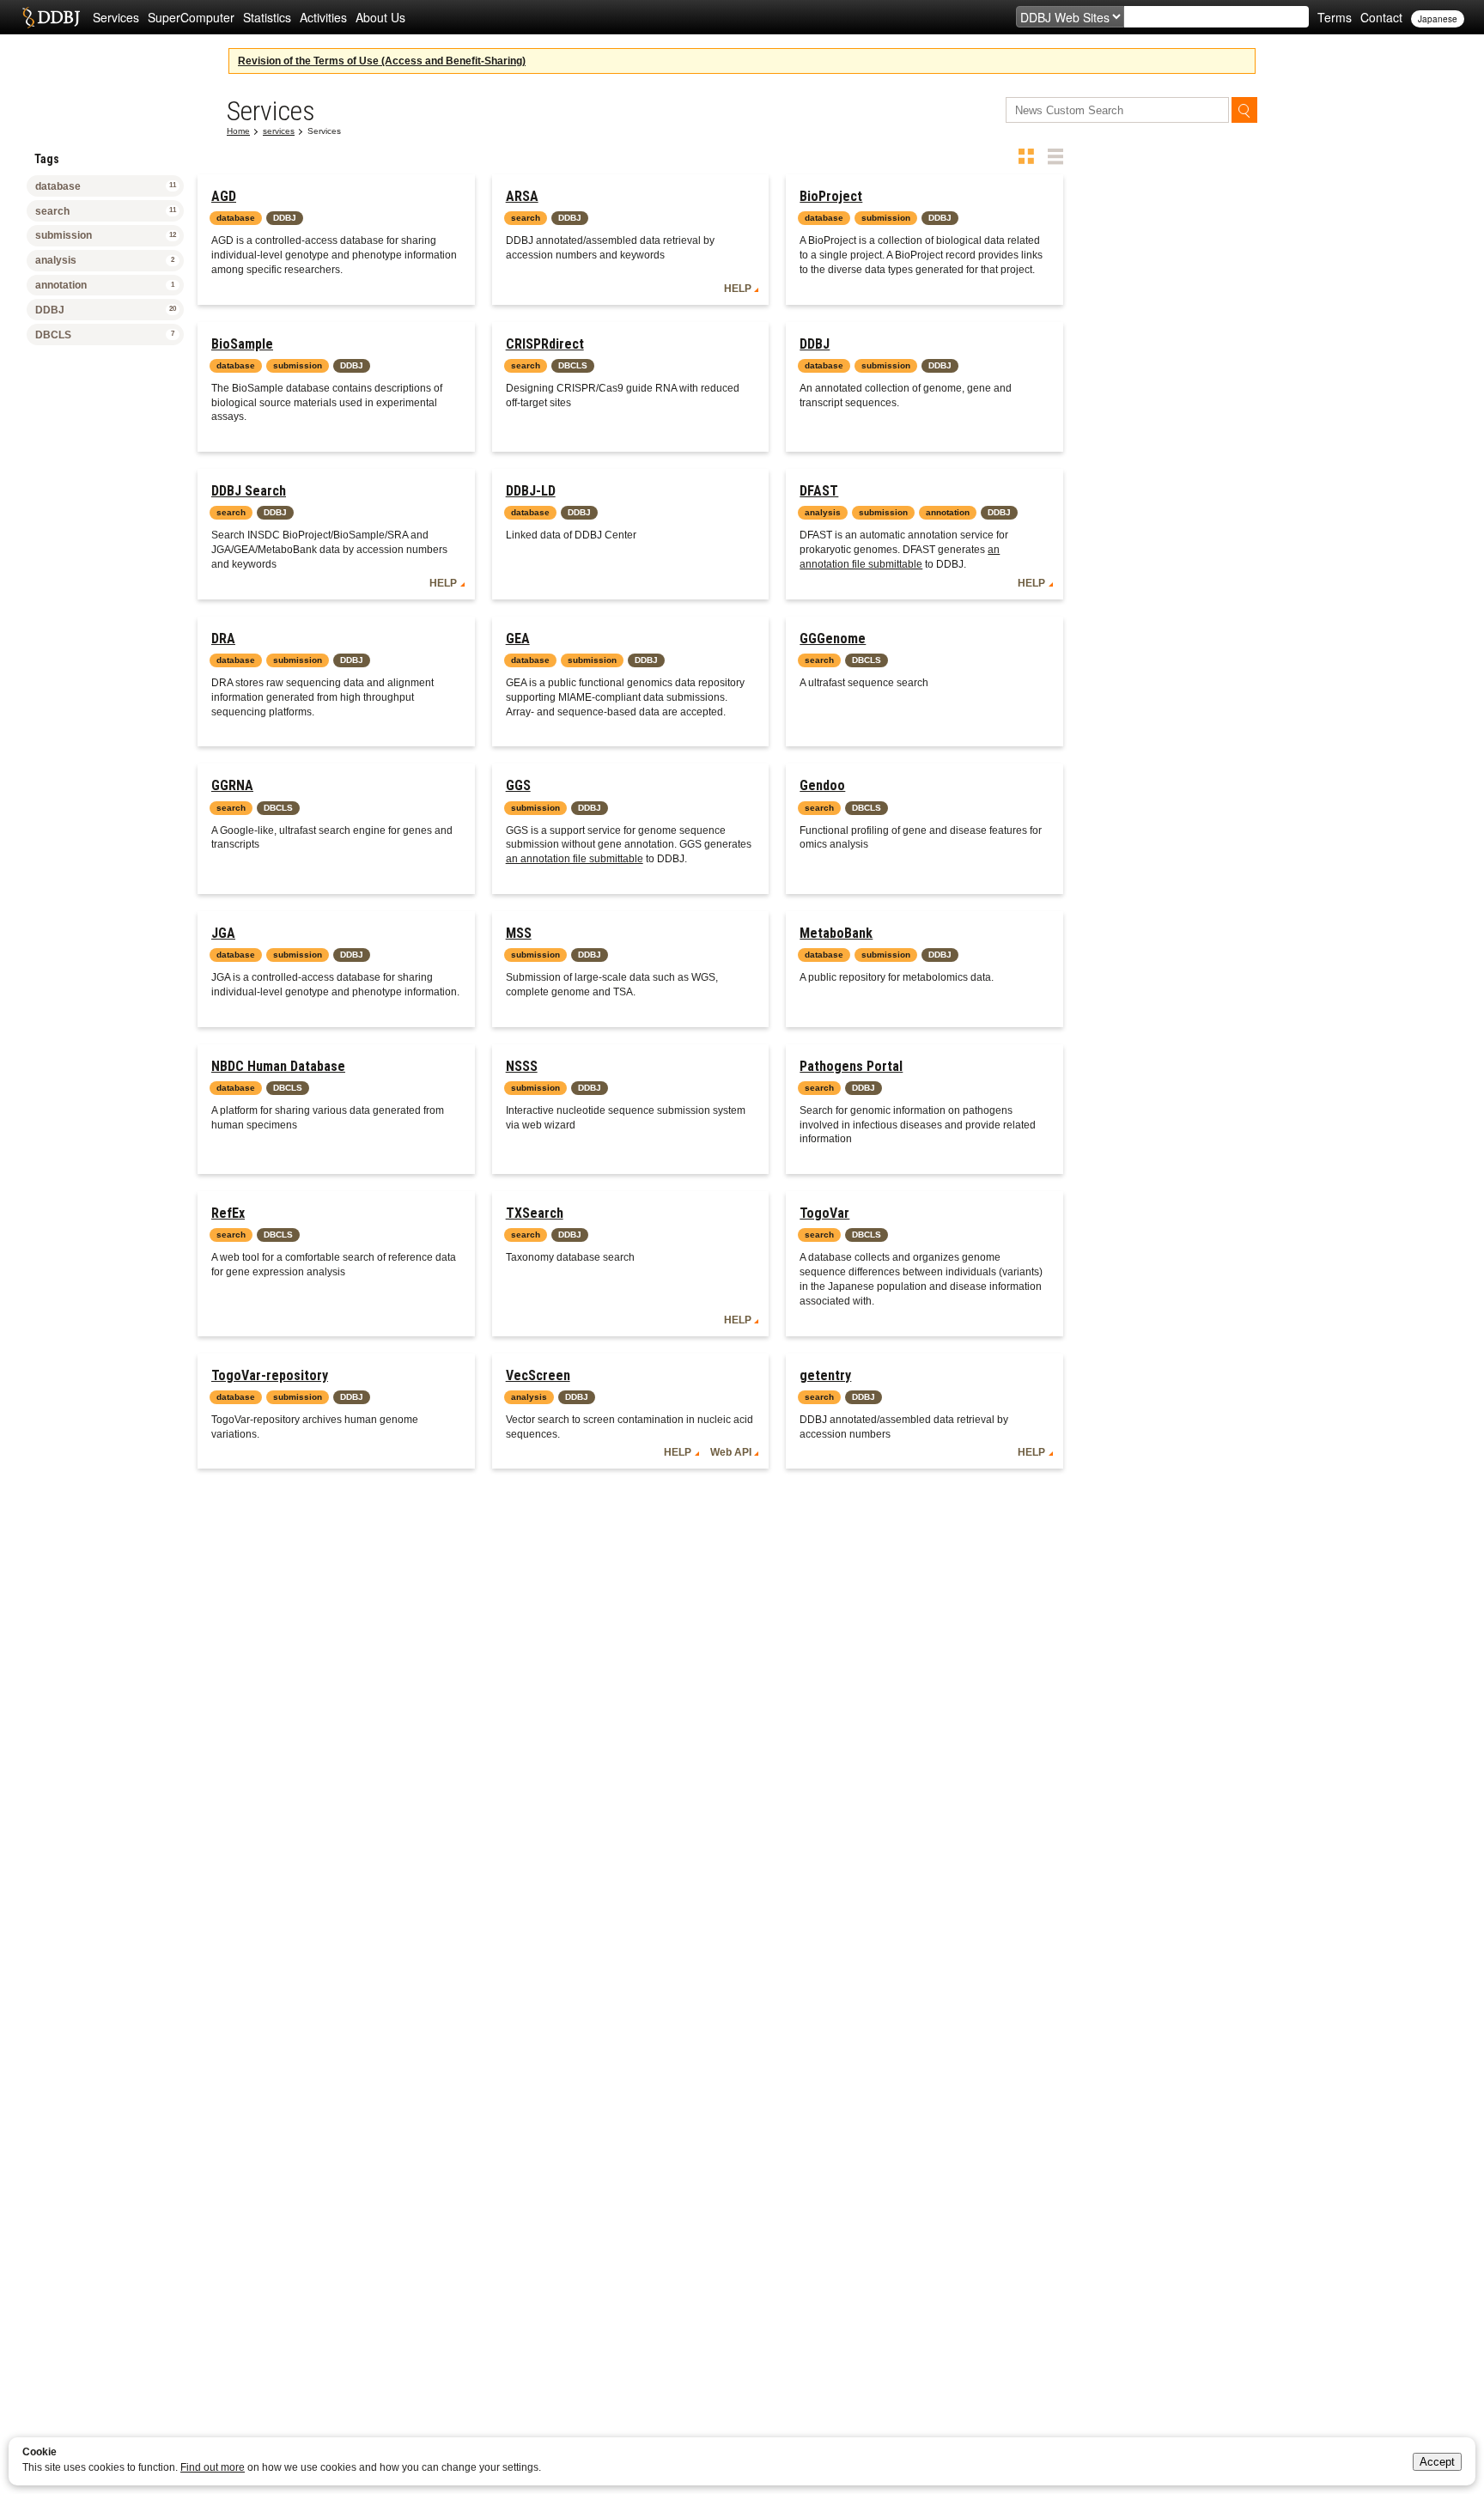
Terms (1335, 17)
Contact (1381, 17)
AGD (224, 196)
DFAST (819, 491)
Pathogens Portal (851, 1066)
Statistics (267, 17)
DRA (223, 639)
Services (116, 17)
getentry (825, 1375)
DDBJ (815, 344)
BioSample (242, 344)
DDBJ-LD (531, 491)
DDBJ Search (249, 491)
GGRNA (232, 785)
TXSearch (535, 1213)
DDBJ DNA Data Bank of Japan (51, 17)
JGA (223, 933)
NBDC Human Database (278, 1066)
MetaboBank (836, 933)
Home (238, 131)
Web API (731, 1452)
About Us (380, 17)
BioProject (831, 196)
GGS (518, 785)
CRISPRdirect (545, 344)
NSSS (522, 1066)
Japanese (1438, 19)
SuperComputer (191, 17)
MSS (519, 933)
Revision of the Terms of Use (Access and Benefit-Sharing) (382, 61)
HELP (738, 289)
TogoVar (824, 1213)
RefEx (228, 1213)
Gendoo (822, 785)
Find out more (213, 2467)
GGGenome (833, 639)
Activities (323, 17)
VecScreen (538, 1375)
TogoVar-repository (270, 1375)
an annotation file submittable (575, 859)
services (279, 131)
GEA (518, 639)
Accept (1437, 2462)
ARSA (522, 196)
